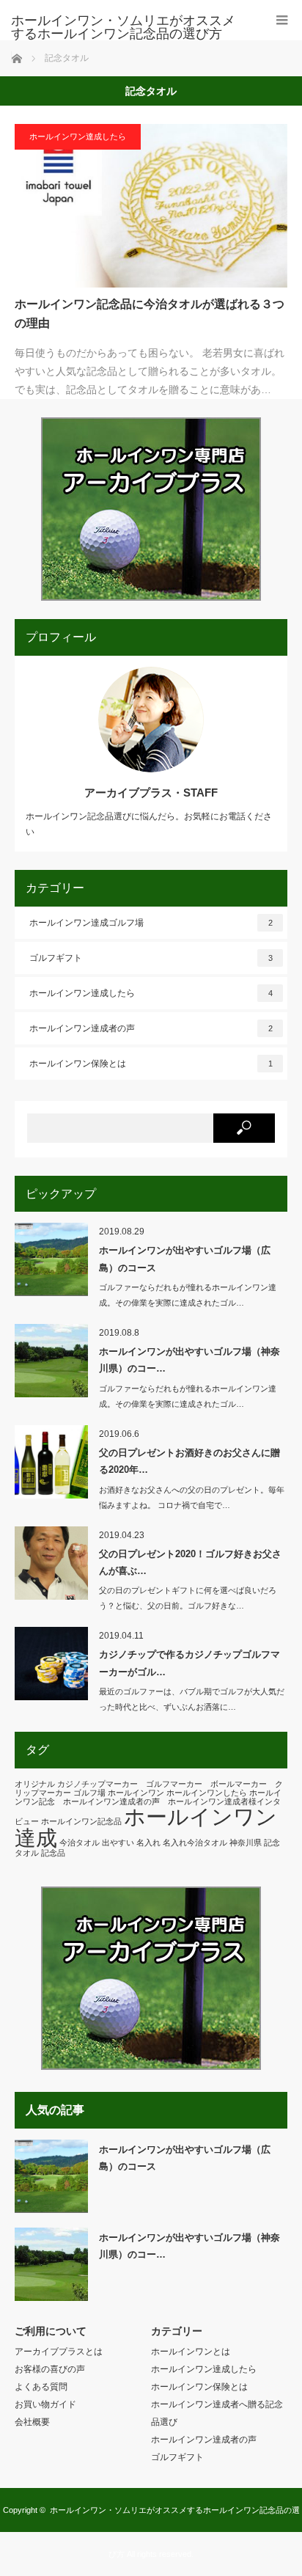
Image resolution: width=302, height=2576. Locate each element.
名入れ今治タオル (195, 1843)
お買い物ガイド (45, 2404)
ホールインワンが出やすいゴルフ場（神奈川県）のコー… (189, 1360)
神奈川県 (246, 1843)
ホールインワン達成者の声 (151, 1028)
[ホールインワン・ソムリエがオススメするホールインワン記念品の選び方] (129, 27)
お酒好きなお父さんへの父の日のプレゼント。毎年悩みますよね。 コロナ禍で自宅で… (192, 1497)
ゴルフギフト (151, 958)
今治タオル (80, 1843)
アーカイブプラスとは (59, 2352)
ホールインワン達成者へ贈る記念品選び (217, 2413)
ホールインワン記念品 (81, 1821)
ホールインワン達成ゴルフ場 (151, 923)
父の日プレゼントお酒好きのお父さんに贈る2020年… (189, 1461)
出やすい (118, 1843)
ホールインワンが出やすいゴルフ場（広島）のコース (185, 1259)
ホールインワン (136, 1793)
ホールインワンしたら (207, 1793)
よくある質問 (41, 2387)
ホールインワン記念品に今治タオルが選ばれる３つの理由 (150, 314)
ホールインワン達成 (146, 1827)
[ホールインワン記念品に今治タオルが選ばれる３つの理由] (151, 206)
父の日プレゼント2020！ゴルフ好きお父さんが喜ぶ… (190, 1562)
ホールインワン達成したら (78, 136)
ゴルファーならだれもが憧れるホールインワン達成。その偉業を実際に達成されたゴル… (188, 1295)
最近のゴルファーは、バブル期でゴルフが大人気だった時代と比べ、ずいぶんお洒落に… (192, 1699)
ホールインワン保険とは (151, 1064)
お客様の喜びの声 (50, 2369)
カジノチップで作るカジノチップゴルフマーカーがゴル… (189, 1663)
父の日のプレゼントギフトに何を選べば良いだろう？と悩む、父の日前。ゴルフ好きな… (188, 1598)
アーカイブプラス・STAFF (151, 793)
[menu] (282, 20)
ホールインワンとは (191, 2352)
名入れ (148, 1843)
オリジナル (35, 1784)
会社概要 (32, 2422)
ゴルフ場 (89, 1793)
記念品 (53, 1853)
